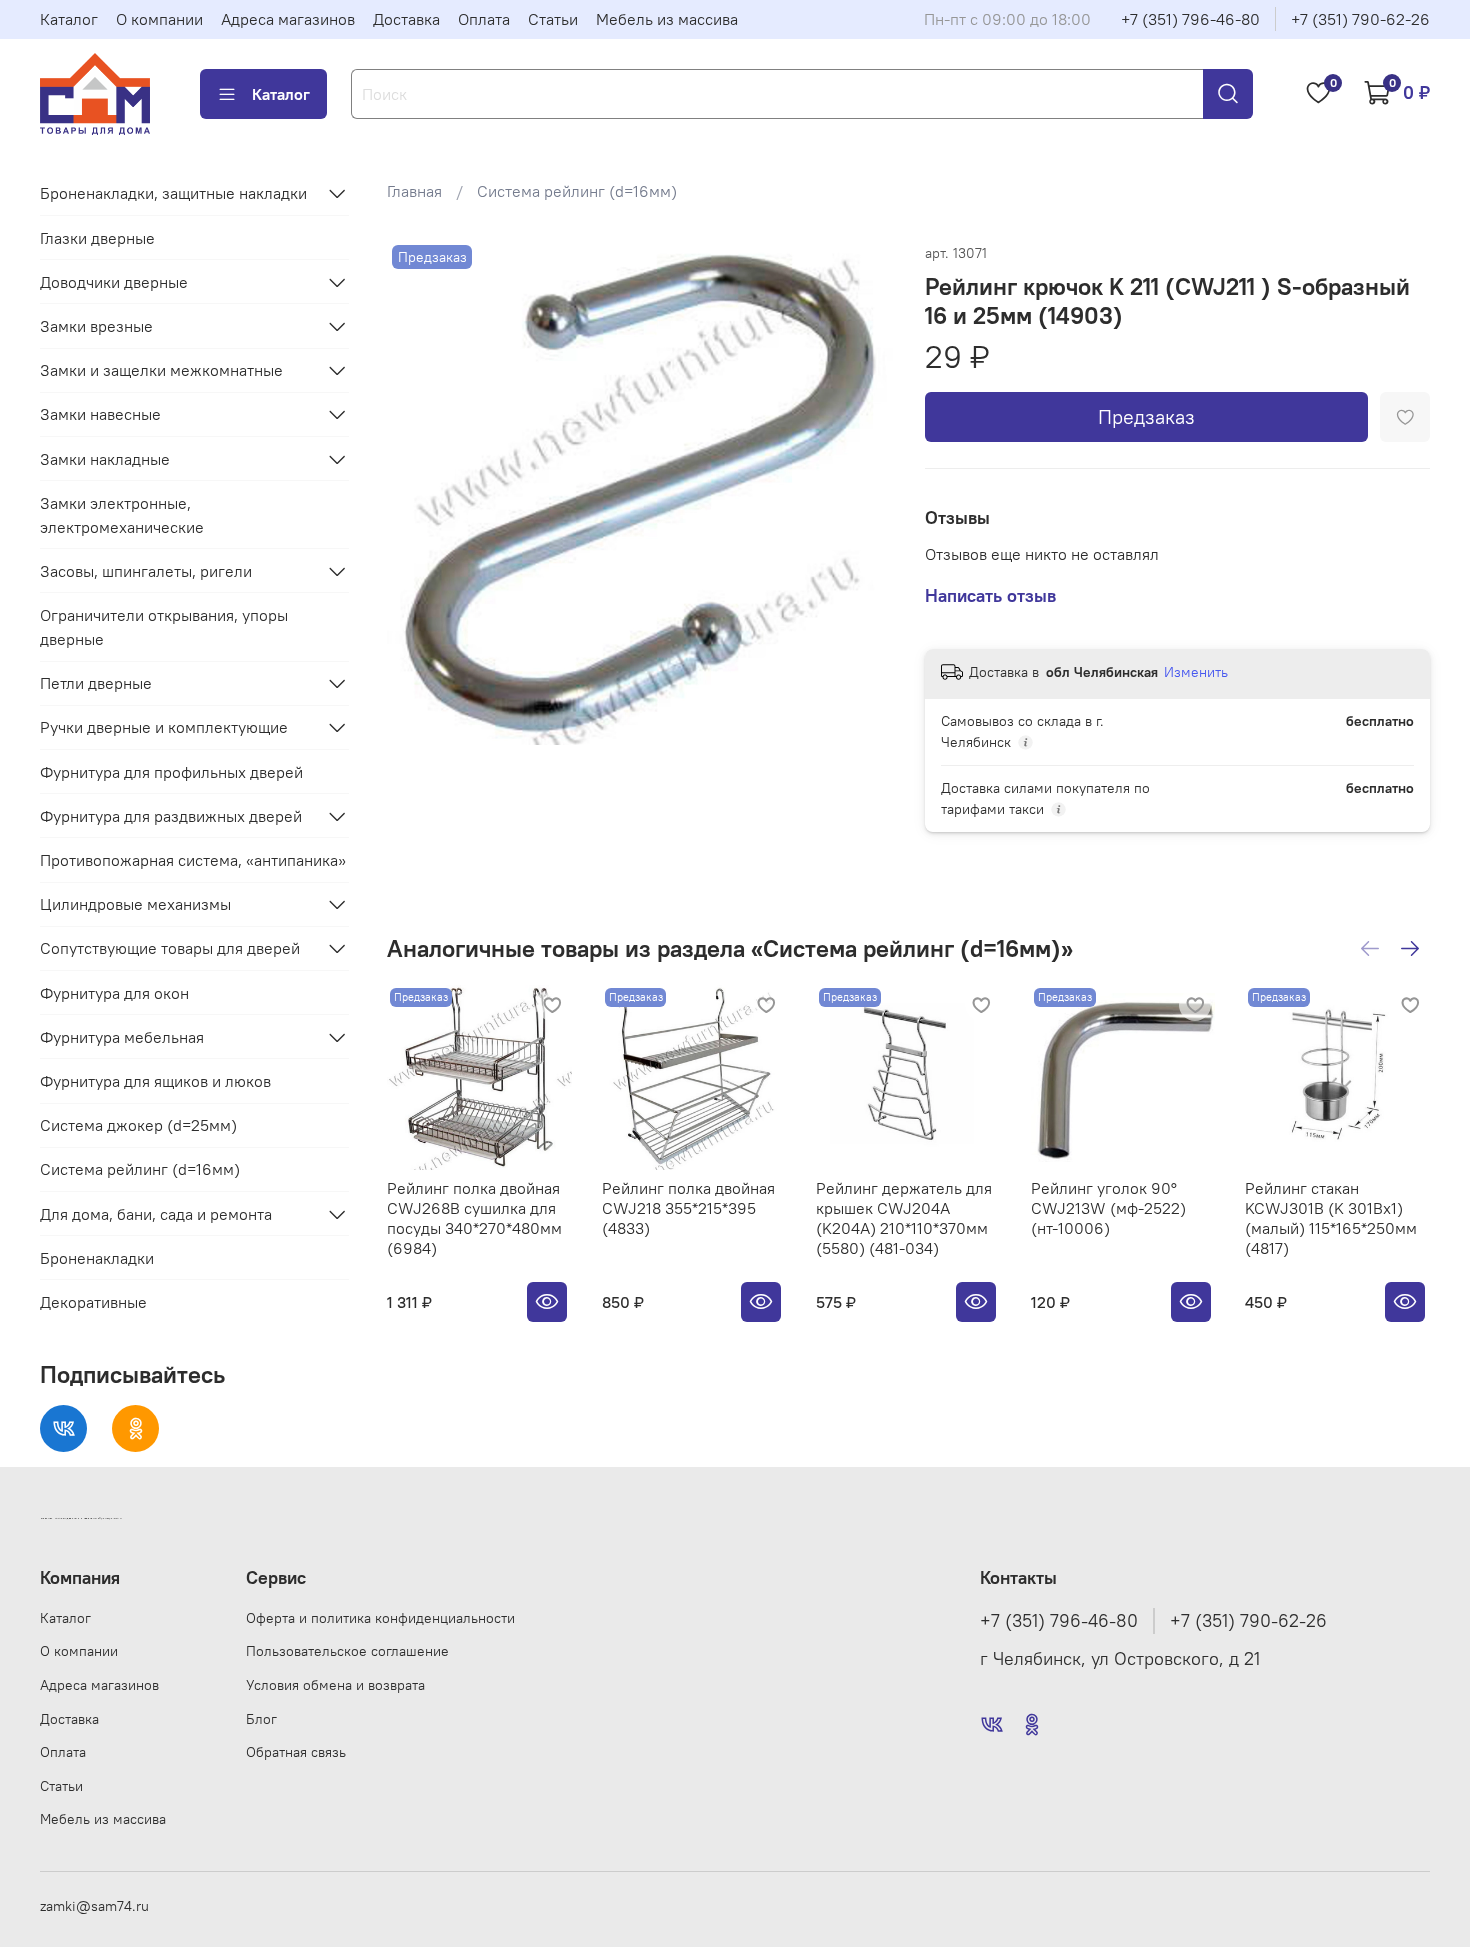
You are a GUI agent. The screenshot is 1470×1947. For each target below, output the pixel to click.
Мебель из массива (667, 19)
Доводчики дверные (114, 282)
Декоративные (93, 1302)
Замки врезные (96, 326)
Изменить (1196, 672)
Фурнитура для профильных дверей (171, 772)
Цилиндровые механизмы (135, 904)
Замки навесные (100, 414)
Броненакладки (97, 1258)
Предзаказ (1146, 416)
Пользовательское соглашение (347, 1651)
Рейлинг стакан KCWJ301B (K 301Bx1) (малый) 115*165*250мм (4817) (1332, 1217)
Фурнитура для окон (114, 993)
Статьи (553, 19)
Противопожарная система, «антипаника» (193, 860)
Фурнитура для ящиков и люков (155, 1081)
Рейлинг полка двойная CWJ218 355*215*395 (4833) (688, 1207)
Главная (414, 191)
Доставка (406, 19)
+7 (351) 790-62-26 (1360, 19)
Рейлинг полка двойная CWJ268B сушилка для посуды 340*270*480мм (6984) (474, 1217)
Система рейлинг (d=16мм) (577, 191)
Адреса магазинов (288, 19)
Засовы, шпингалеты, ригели (146, 571)
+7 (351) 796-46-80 (1190, 19)
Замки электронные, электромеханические (122, 515)
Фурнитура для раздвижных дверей (171, 816)
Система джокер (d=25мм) (138, 1125)
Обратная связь (296, 1752)
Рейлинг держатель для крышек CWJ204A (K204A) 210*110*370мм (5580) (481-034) (905, 1217)
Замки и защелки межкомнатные (161, 370)
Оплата (484, 19)
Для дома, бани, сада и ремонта (156, 1214)
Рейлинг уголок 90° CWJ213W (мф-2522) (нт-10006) (1108, 1207)
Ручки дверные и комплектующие (164, 727)
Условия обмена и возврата (335, 1685)
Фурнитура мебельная (122, 1037)
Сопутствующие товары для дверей (170, 948)
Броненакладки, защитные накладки (173, 193)
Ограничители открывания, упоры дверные (164, 627)
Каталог (69, 19)
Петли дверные (96, 683)
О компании (159, 19)
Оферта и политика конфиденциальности (380, 1618)
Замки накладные (105, 459)
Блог (261, 1719)
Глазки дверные (97, 238)
